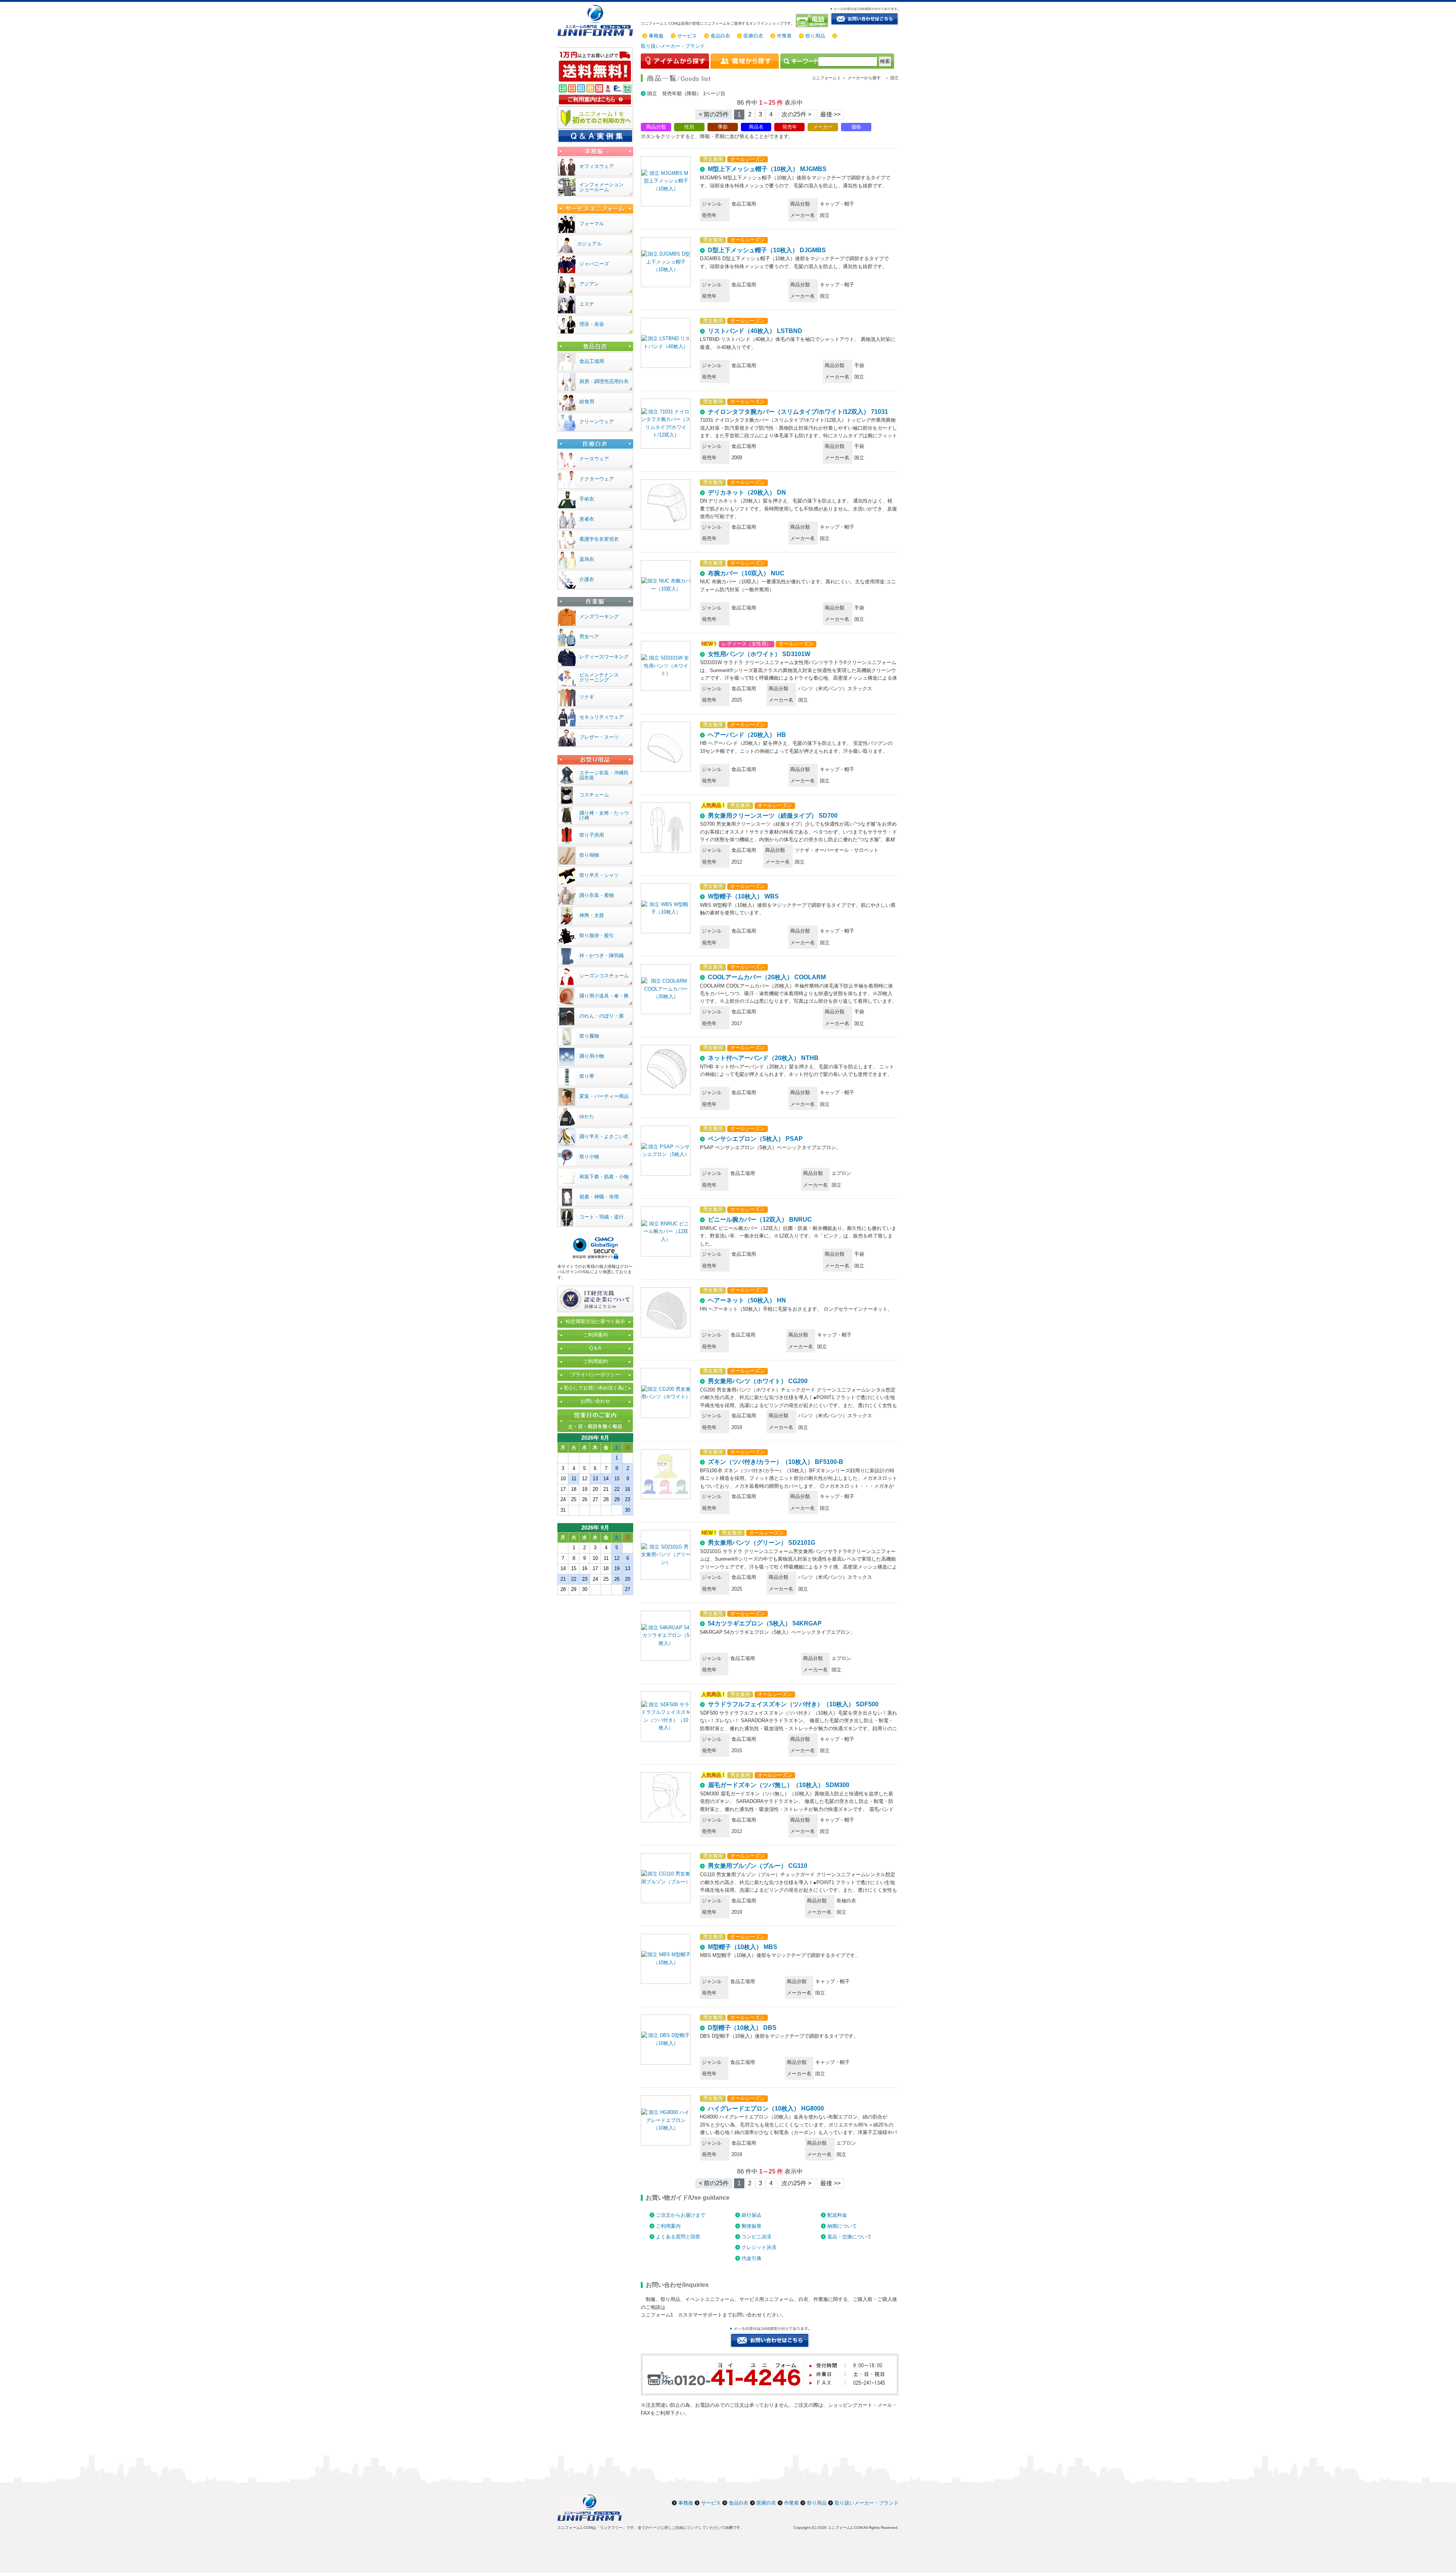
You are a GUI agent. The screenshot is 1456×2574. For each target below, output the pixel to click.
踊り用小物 (592, 1056)
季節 (723, 127)
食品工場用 (592, 361)
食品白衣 (720, 36)
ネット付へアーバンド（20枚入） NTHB (763, 1058)
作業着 (784, 36)
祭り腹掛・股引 (597, 935)
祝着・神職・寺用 (599, 1197)
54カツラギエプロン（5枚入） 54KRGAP (765, 1623)
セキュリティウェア (602, 717)
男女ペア (589, 637)
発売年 (790, 127)
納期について (842, 2226)
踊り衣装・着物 (597, 895)
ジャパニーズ (594, 264)
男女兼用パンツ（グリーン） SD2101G (762, 1543)
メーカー (823, 127)
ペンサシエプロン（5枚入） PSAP (755, 1139)
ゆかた (587, 1116)
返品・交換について (850, 2237)
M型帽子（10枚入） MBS (743, 1947)
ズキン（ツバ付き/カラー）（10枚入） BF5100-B (776, 1462)
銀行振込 (752, 2215)
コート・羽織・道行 (602, 1217)
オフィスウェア (597, 166)
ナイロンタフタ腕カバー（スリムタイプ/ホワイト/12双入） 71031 (798, 412)
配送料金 (837, 2215)
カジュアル (589, 244)
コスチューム (594, 795)
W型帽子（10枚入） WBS (743, 896)
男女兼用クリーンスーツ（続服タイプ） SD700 (773, 816)
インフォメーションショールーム (602, 187)
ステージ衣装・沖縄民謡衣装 (604, 775)
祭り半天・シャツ (599, 875)
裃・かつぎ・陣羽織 (602, 956)
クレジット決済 (759, 2247)
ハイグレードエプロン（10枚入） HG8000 (766, 2108)
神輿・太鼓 (592, 915)
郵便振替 (752, 2226)
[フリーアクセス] (813, 20)
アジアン (589, 284)
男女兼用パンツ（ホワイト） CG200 (758, 1381)
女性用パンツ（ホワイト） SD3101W (759, 654)
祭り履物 (589, 1036)
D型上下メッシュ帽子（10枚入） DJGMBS (767, 250)
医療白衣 (753, 36)
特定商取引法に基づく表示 (595, 1322)
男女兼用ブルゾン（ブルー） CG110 (758, 1866)
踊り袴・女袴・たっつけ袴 (604, 815)
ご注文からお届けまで (681, 2215)
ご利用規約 (595, 1361)
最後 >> (830, 114)
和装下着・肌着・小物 (604, 1177)
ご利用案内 (668, 2226)
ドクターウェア (597, 479)
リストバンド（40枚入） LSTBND (755, 331)
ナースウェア (594, 459)
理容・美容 (592, 324)
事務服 (656, 36)
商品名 (756, 127)
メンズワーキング (599, 616)
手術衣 (587, 499)
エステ (587, 304)
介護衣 (587, 579)
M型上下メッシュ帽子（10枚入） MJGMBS (767, 169)
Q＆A (595, 1348)
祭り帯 (587, 1076)
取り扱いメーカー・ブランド (673, 46)
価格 (856, 127)
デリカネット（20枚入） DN (747, 492)
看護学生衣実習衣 (599, 539)
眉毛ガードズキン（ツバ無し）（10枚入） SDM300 (779, 1785)
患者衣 (587, 519)
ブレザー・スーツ (599, 737)
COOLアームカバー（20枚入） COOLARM (767, 977)
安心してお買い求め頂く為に (595, 1388)
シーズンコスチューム (604, 976)
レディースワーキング (604, 657)
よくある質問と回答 (678, 2237)
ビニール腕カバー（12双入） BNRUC (760, 1219)
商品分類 (656, 127)
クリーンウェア (597, 422)
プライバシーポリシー (595, 1375)
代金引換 (752, 2258)
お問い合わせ (595, 1401)
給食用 (587, 401)
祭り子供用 (592, 835)
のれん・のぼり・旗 (602, 1016)
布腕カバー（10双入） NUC (746, 573)
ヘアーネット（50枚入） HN (747, 1300)
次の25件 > (796, 114)
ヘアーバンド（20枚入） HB (747, 735)
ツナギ (587, 697)
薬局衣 (587, 559)
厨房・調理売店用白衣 (604, 381)
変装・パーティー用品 (604, 1096)
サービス (687, 36)
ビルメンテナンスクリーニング (599, 677)
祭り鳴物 (589, 855)
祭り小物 (589, 1157)
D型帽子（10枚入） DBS (742, 2028)
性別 (689, 127)
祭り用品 (815, 36)
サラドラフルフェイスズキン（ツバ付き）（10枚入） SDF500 (793, 1704)
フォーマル (592, 224)
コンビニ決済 (756, 2237)
